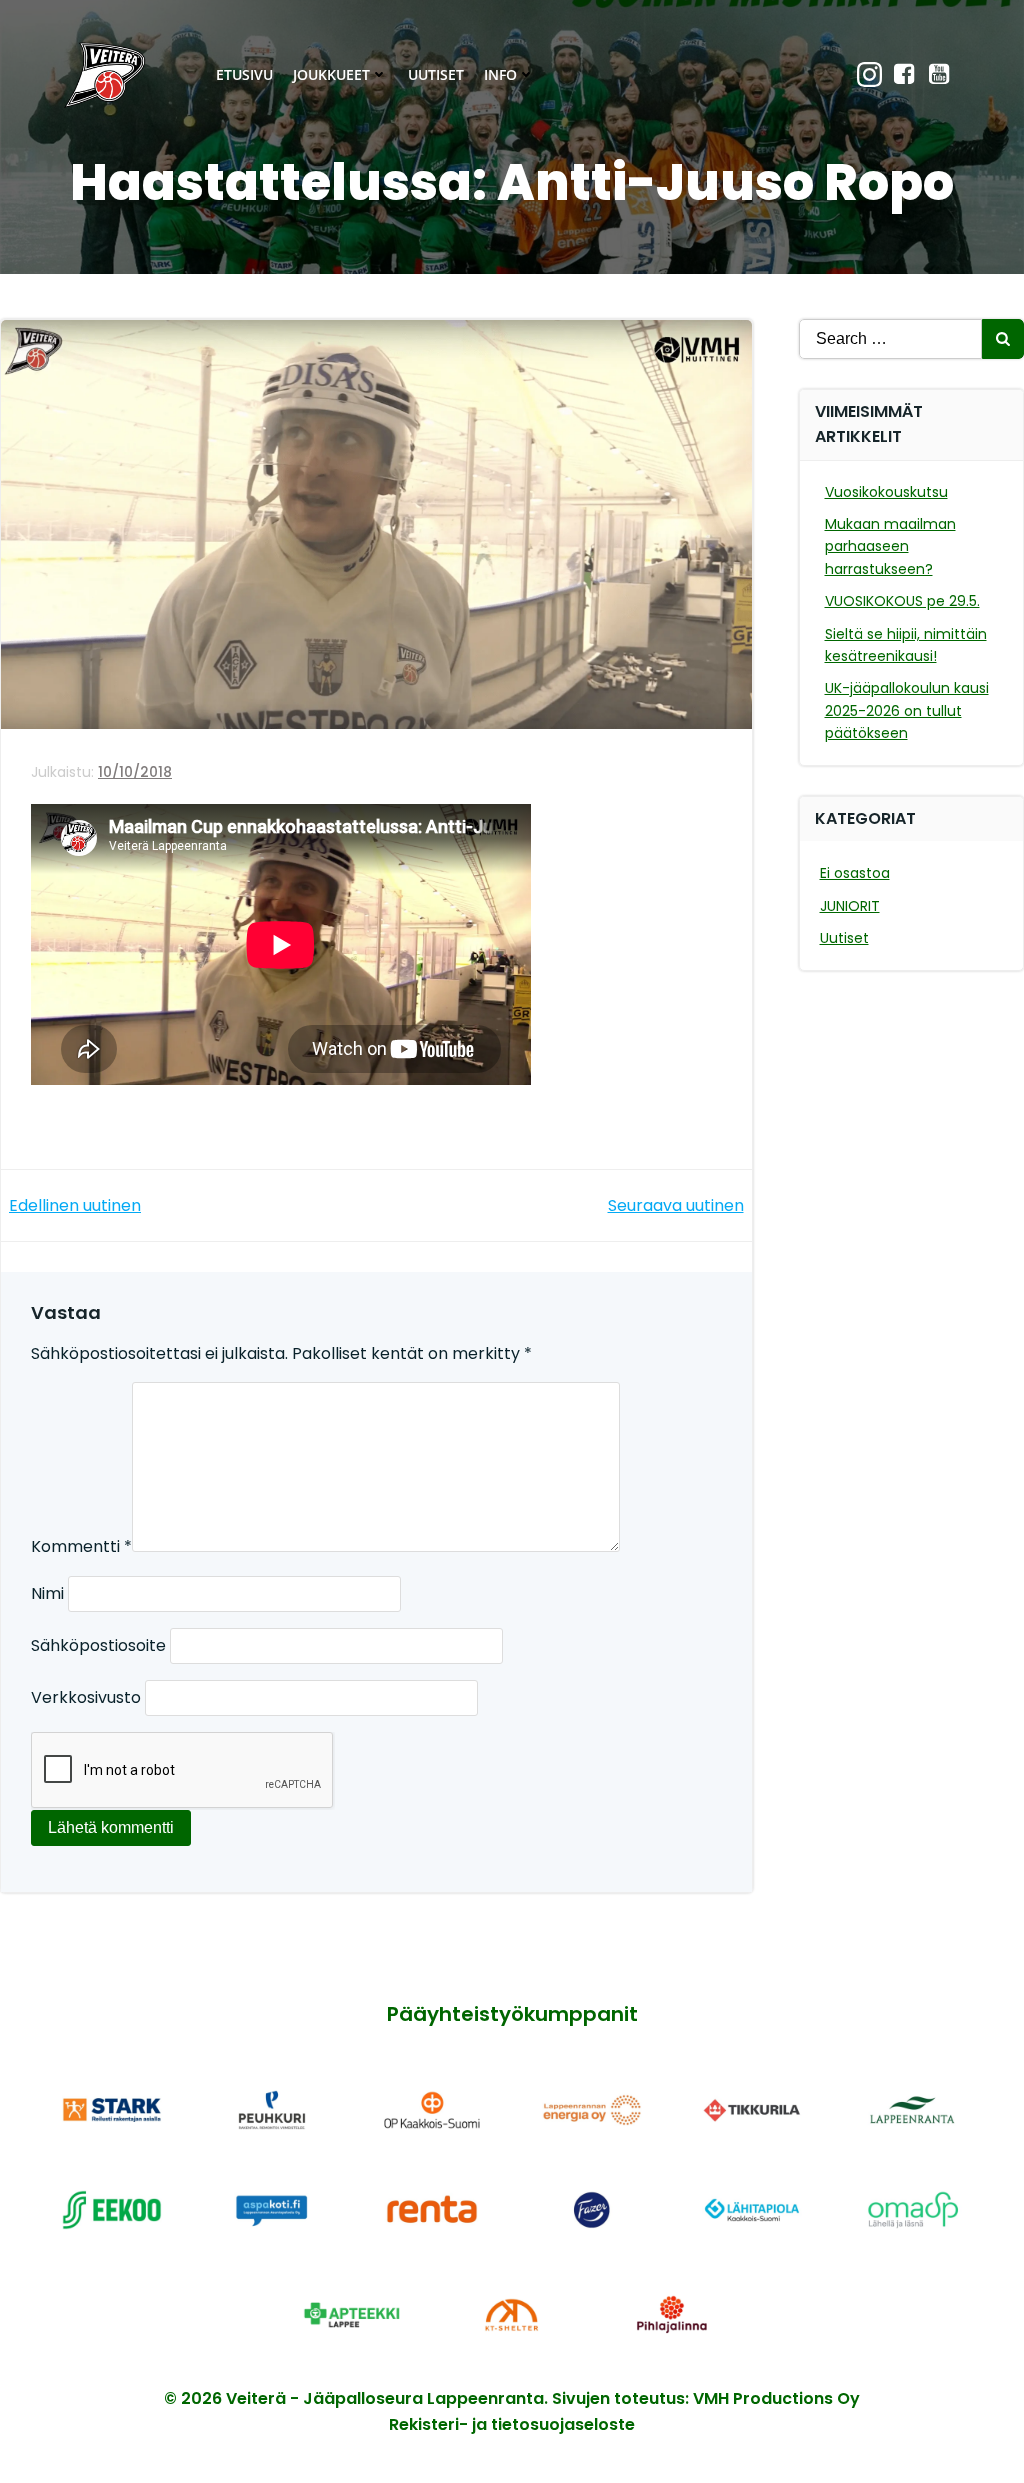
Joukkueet (331, 74)
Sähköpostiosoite (98, 1645)
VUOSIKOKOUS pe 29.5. (902, 601)
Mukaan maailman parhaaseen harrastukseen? (890, 546)
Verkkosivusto (86, 1697)
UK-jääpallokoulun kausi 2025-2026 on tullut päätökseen (907, 710)
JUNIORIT (850, 906)
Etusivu (244, 74)
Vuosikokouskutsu (886, 492)
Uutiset (436, 74)
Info (500, 74)
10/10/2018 (135, 772)
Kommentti (81, 1546)
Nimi (47, 1593)
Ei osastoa (855, 873)
